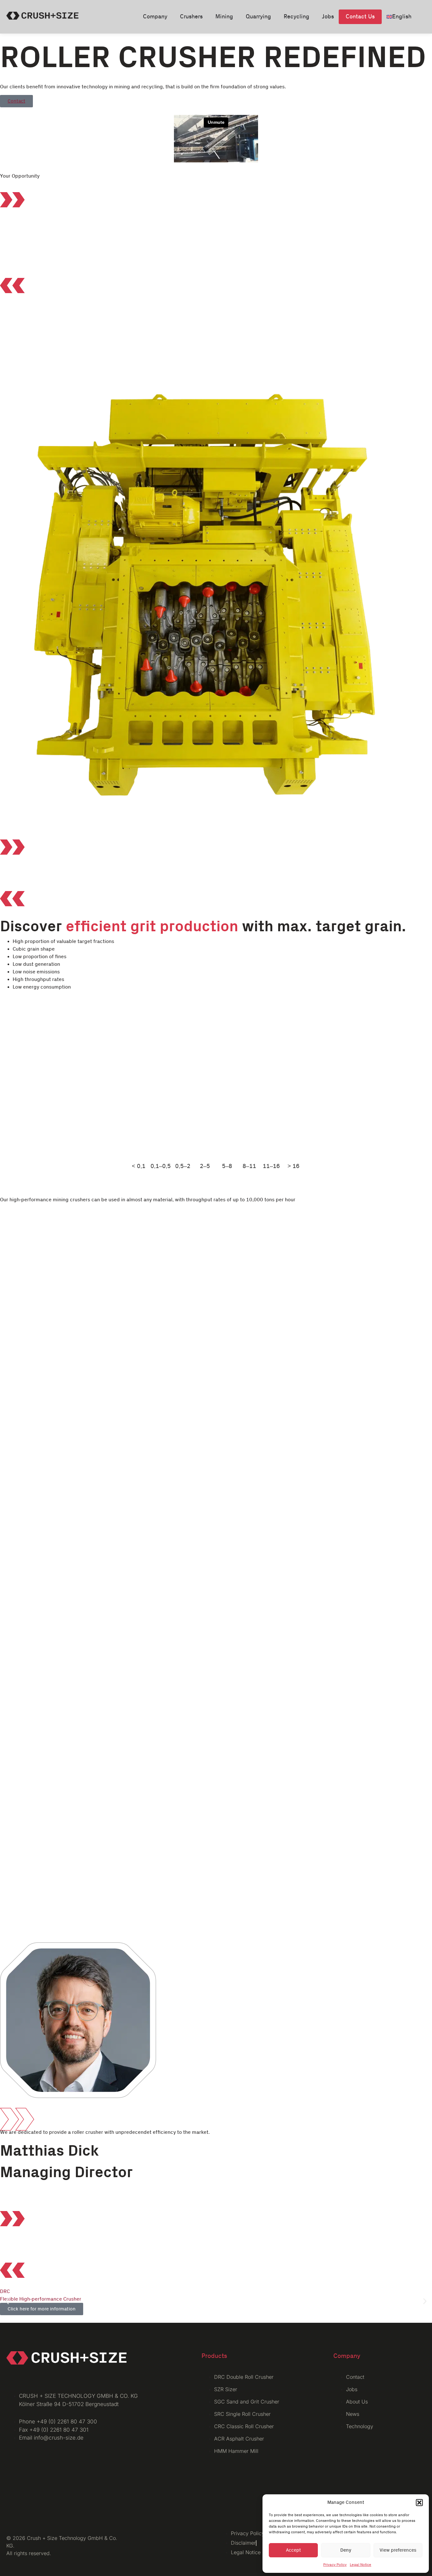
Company (155, 17)
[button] (419, 2503)
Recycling (296, 17)
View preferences (398, 2550)
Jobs (328, 17)
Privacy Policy (335, 2565)
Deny (346, 2550)
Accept (293, 2550)
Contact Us (360, 17)
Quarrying (258, 17)
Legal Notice (361, 2565)
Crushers (191, 17)
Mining (224, 17)
